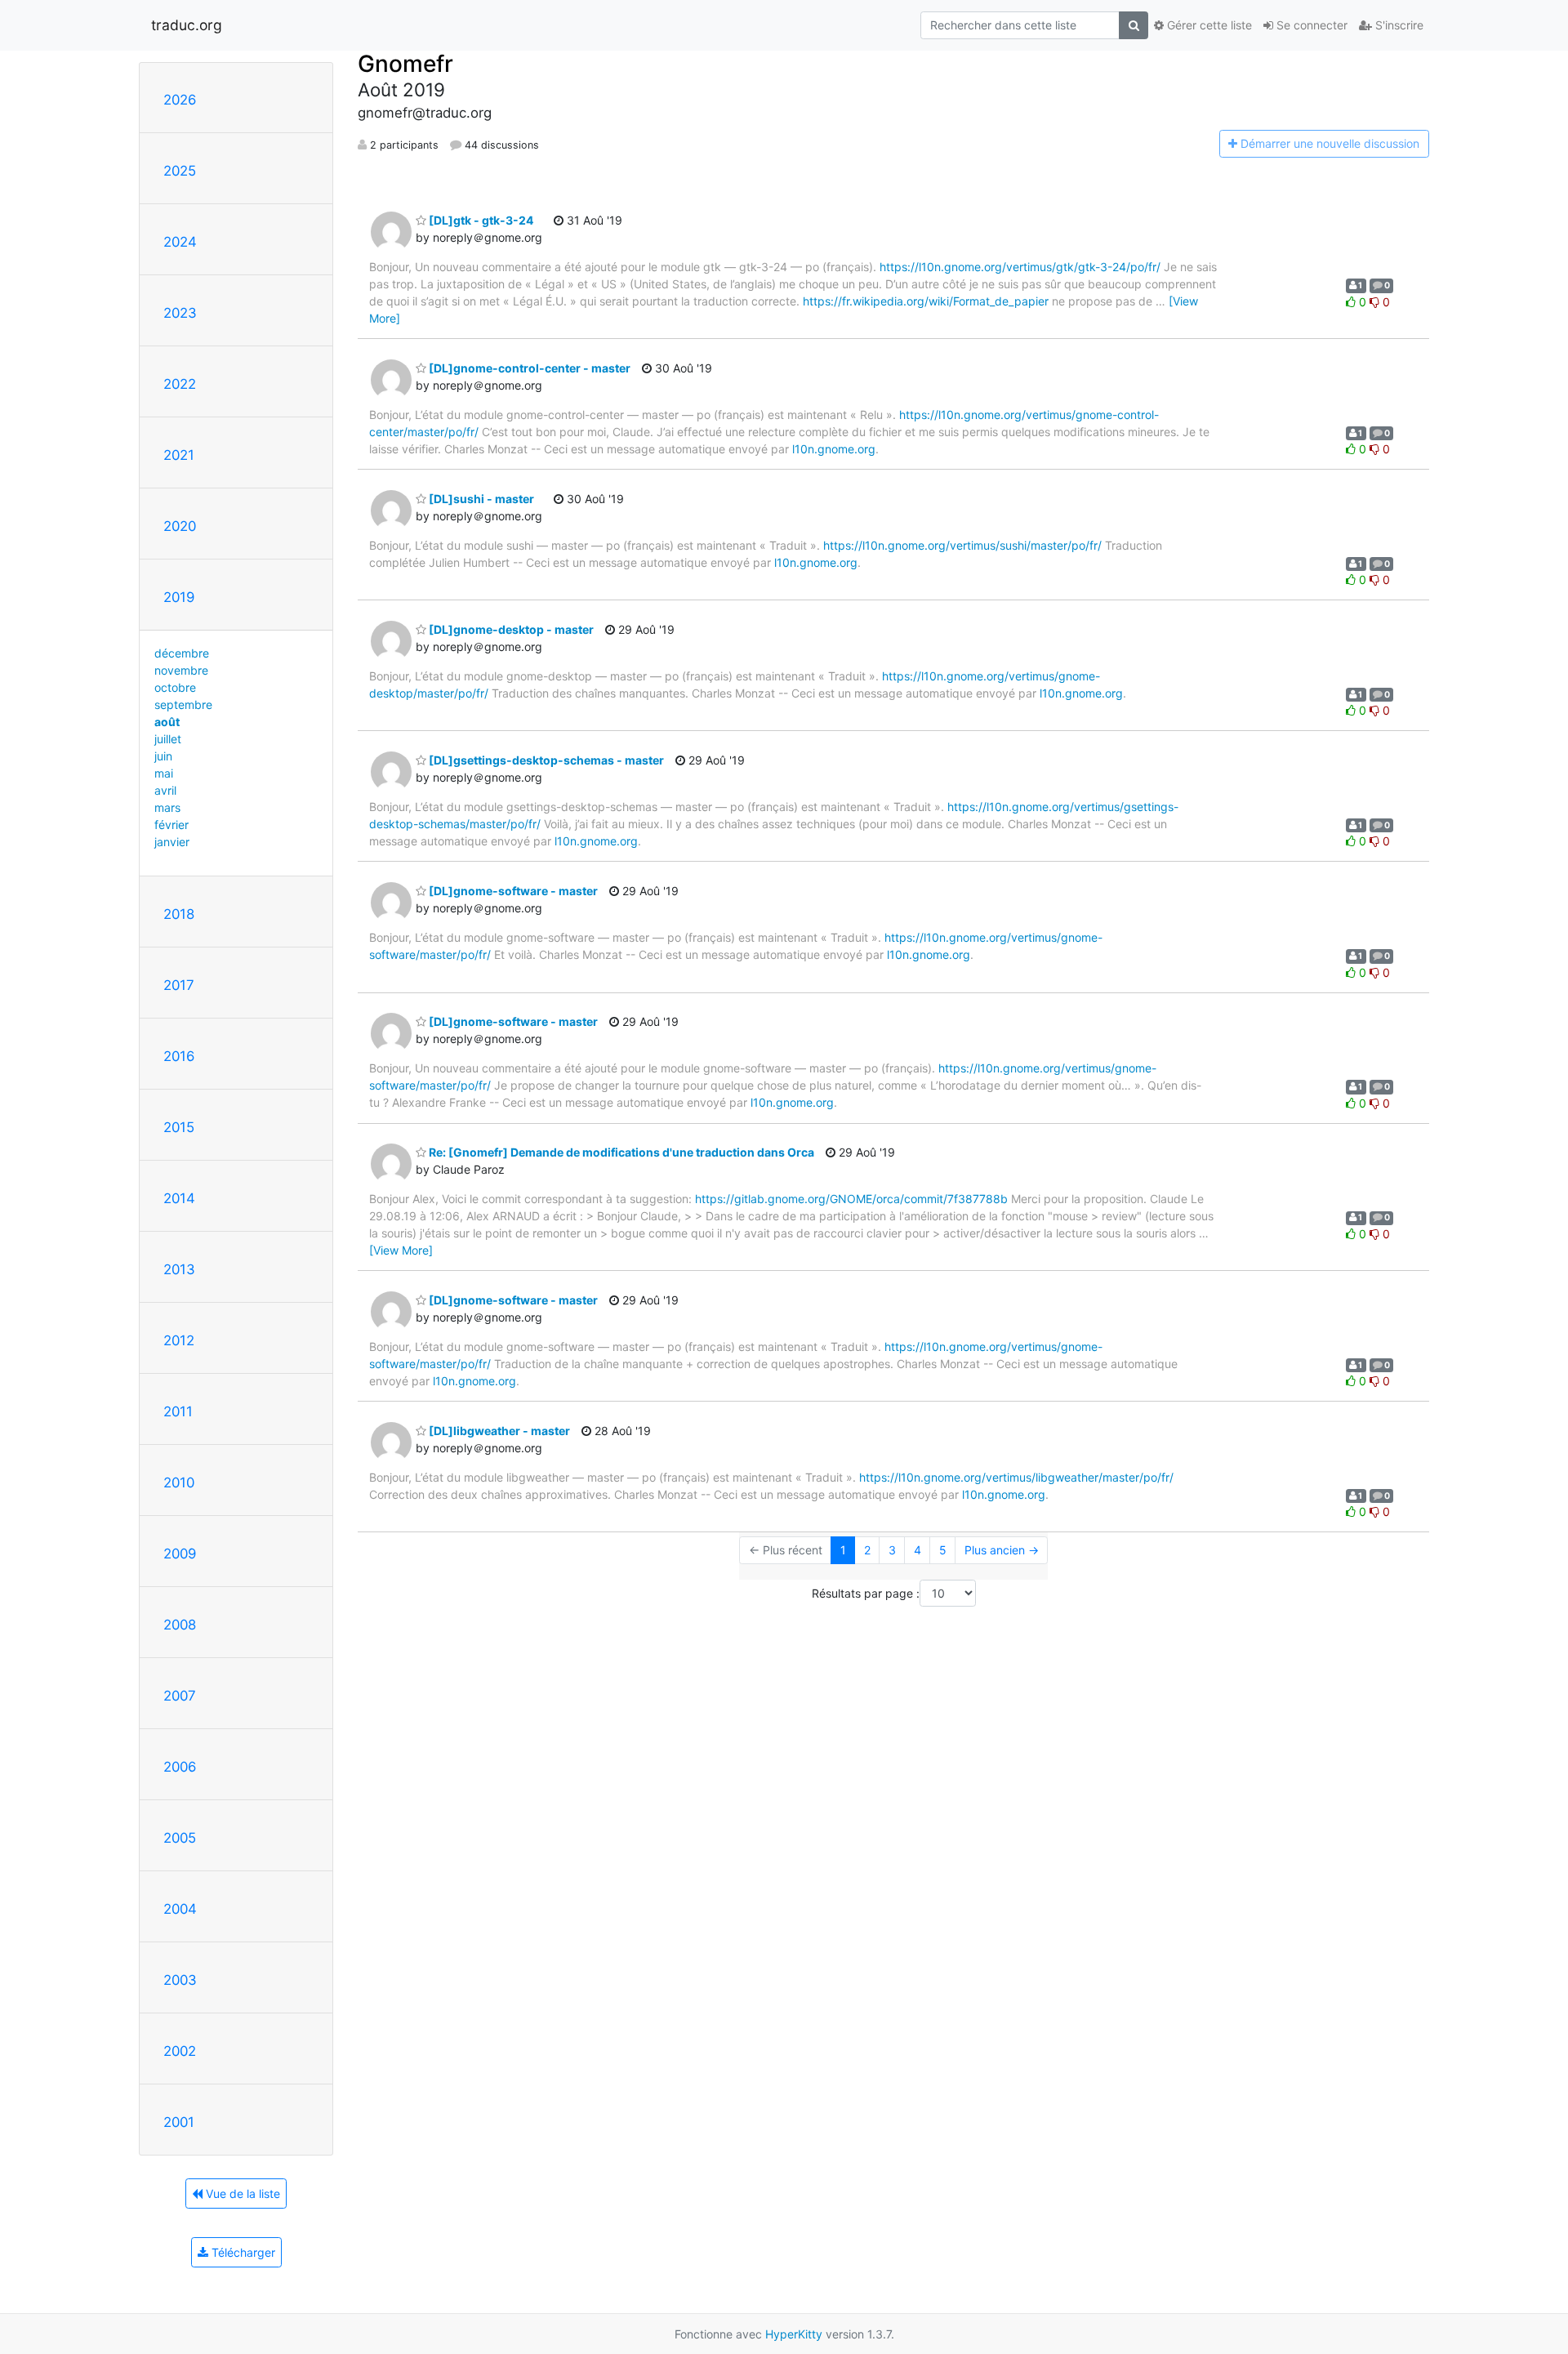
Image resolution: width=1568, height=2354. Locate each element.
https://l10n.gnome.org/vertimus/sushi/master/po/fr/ (962, 545)
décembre (182, 653)
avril (165, 790)
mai (164, 773)
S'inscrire (1398, 25)
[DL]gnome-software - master (512, 891)
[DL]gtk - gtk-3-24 (480, 220)
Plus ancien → (1002, 1550)
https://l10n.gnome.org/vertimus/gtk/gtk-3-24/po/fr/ (1020, 267)
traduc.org (187, 25)
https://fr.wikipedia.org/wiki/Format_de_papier (926, 301)
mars (167, 807)
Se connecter (1310, 25)
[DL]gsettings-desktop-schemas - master (545, 760)
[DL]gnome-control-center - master (528, 368)
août (167, 722)
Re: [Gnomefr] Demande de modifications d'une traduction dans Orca (620, 1152)
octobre (175, 687)
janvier (172, 842)
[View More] (401, 1250)
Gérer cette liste (1208, 25)
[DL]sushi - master (480, 499)
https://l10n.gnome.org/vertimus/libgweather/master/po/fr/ (1016, 1477)
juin (163, 756)
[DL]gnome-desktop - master (510, 629)
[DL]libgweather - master (498, 1431)
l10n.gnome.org (834, 449)
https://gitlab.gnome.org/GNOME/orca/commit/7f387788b (851, 1199)
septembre (183, 704)
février (171, 825)
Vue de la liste (241, 2193)
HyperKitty (794, 2334)
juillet (168, 739)
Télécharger (242, 2252)
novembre (181, 670)
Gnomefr (405, 64)
